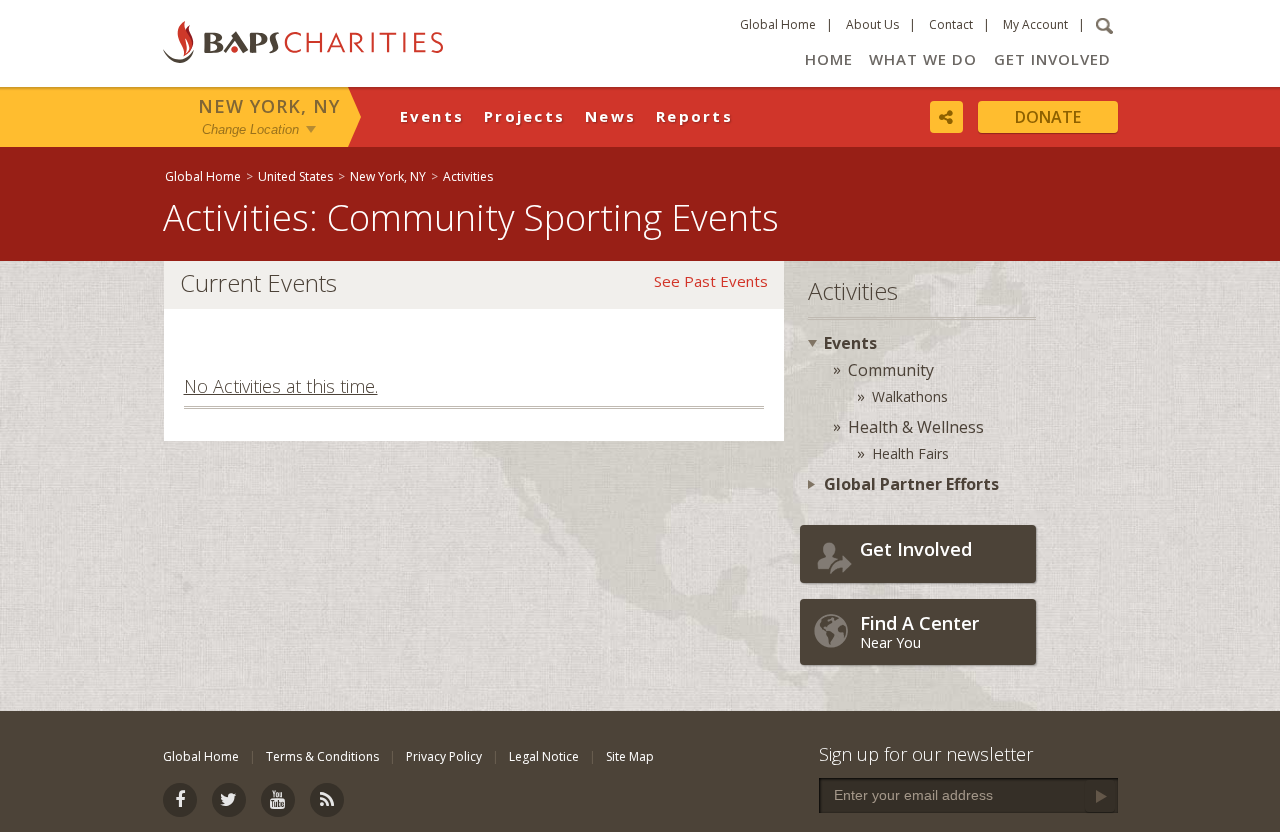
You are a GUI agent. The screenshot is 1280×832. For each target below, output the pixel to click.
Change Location (250, 128)
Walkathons (910, 396)
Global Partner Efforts (911, 484)
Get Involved (1052, 59)
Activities (468, 176)
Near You (919, 631)
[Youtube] (278, 800)
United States (295, 176)
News (610, 116)
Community (891, 370)
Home (829, 59)
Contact (951, 24)
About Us (872, 24)
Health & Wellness (916, 427)
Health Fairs (910, 453)
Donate (1048, 117)
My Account (1035, 24)
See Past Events (711, 281)
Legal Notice (544, 756)
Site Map (630, 756)
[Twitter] (229, 800)
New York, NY (269, 106)
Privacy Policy (444, 756)
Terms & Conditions (322, 756)
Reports (694, 116)
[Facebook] (180, 800)
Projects (524, 116)
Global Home (778, 24)
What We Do (923, 59)
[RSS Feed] (327, 800)
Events (432, 116)
